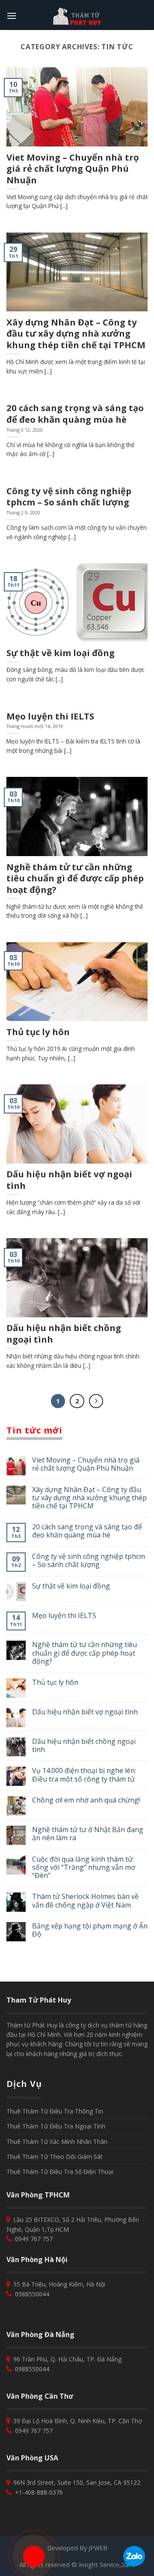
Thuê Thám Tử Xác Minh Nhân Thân (57, 2142)
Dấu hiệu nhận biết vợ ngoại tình (85, 1712)
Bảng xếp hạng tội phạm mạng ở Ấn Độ (90, 1930)
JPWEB (98, 2548)
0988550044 (31, 2294)
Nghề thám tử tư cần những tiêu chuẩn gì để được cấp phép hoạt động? (84, 1653)
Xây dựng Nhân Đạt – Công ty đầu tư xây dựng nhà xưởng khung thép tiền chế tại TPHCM (89, 1498)
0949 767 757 (33, 2239)
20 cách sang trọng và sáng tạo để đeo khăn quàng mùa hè (87, 1531)
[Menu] (12, 16)
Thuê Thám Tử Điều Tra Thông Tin (55, 2111)
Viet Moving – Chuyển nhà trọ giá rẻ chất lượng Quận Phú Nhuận (86, 1464)
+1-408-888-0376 (38, 2492)
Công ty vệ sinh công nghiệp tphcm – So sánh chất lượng (89, 1561)
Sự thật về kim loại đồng (71, 1586)
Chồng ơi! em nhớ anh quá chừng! (86, 1800)
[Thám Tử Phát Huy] (77, 16)
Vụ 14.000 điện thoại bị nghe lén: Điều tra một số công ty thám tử (84, 1775)
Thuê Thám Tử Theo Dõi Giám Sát (55, 2157)
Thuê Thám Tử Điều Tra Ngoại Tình (56, 2126)
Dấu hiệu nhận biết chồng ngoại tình (84, 1746)
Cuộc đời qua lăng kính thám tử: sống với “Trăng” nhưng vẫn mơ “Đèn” (84, 1868)
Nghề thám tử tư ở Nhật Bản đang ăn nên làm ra (88, 1834)
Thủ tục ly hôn (55, 1682)
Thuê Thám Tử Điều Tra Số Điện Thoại (60, 2172)
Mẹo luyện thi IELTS (64, 1616)
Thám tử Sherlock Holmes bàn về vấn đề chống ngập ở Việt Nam (85, 1901)
